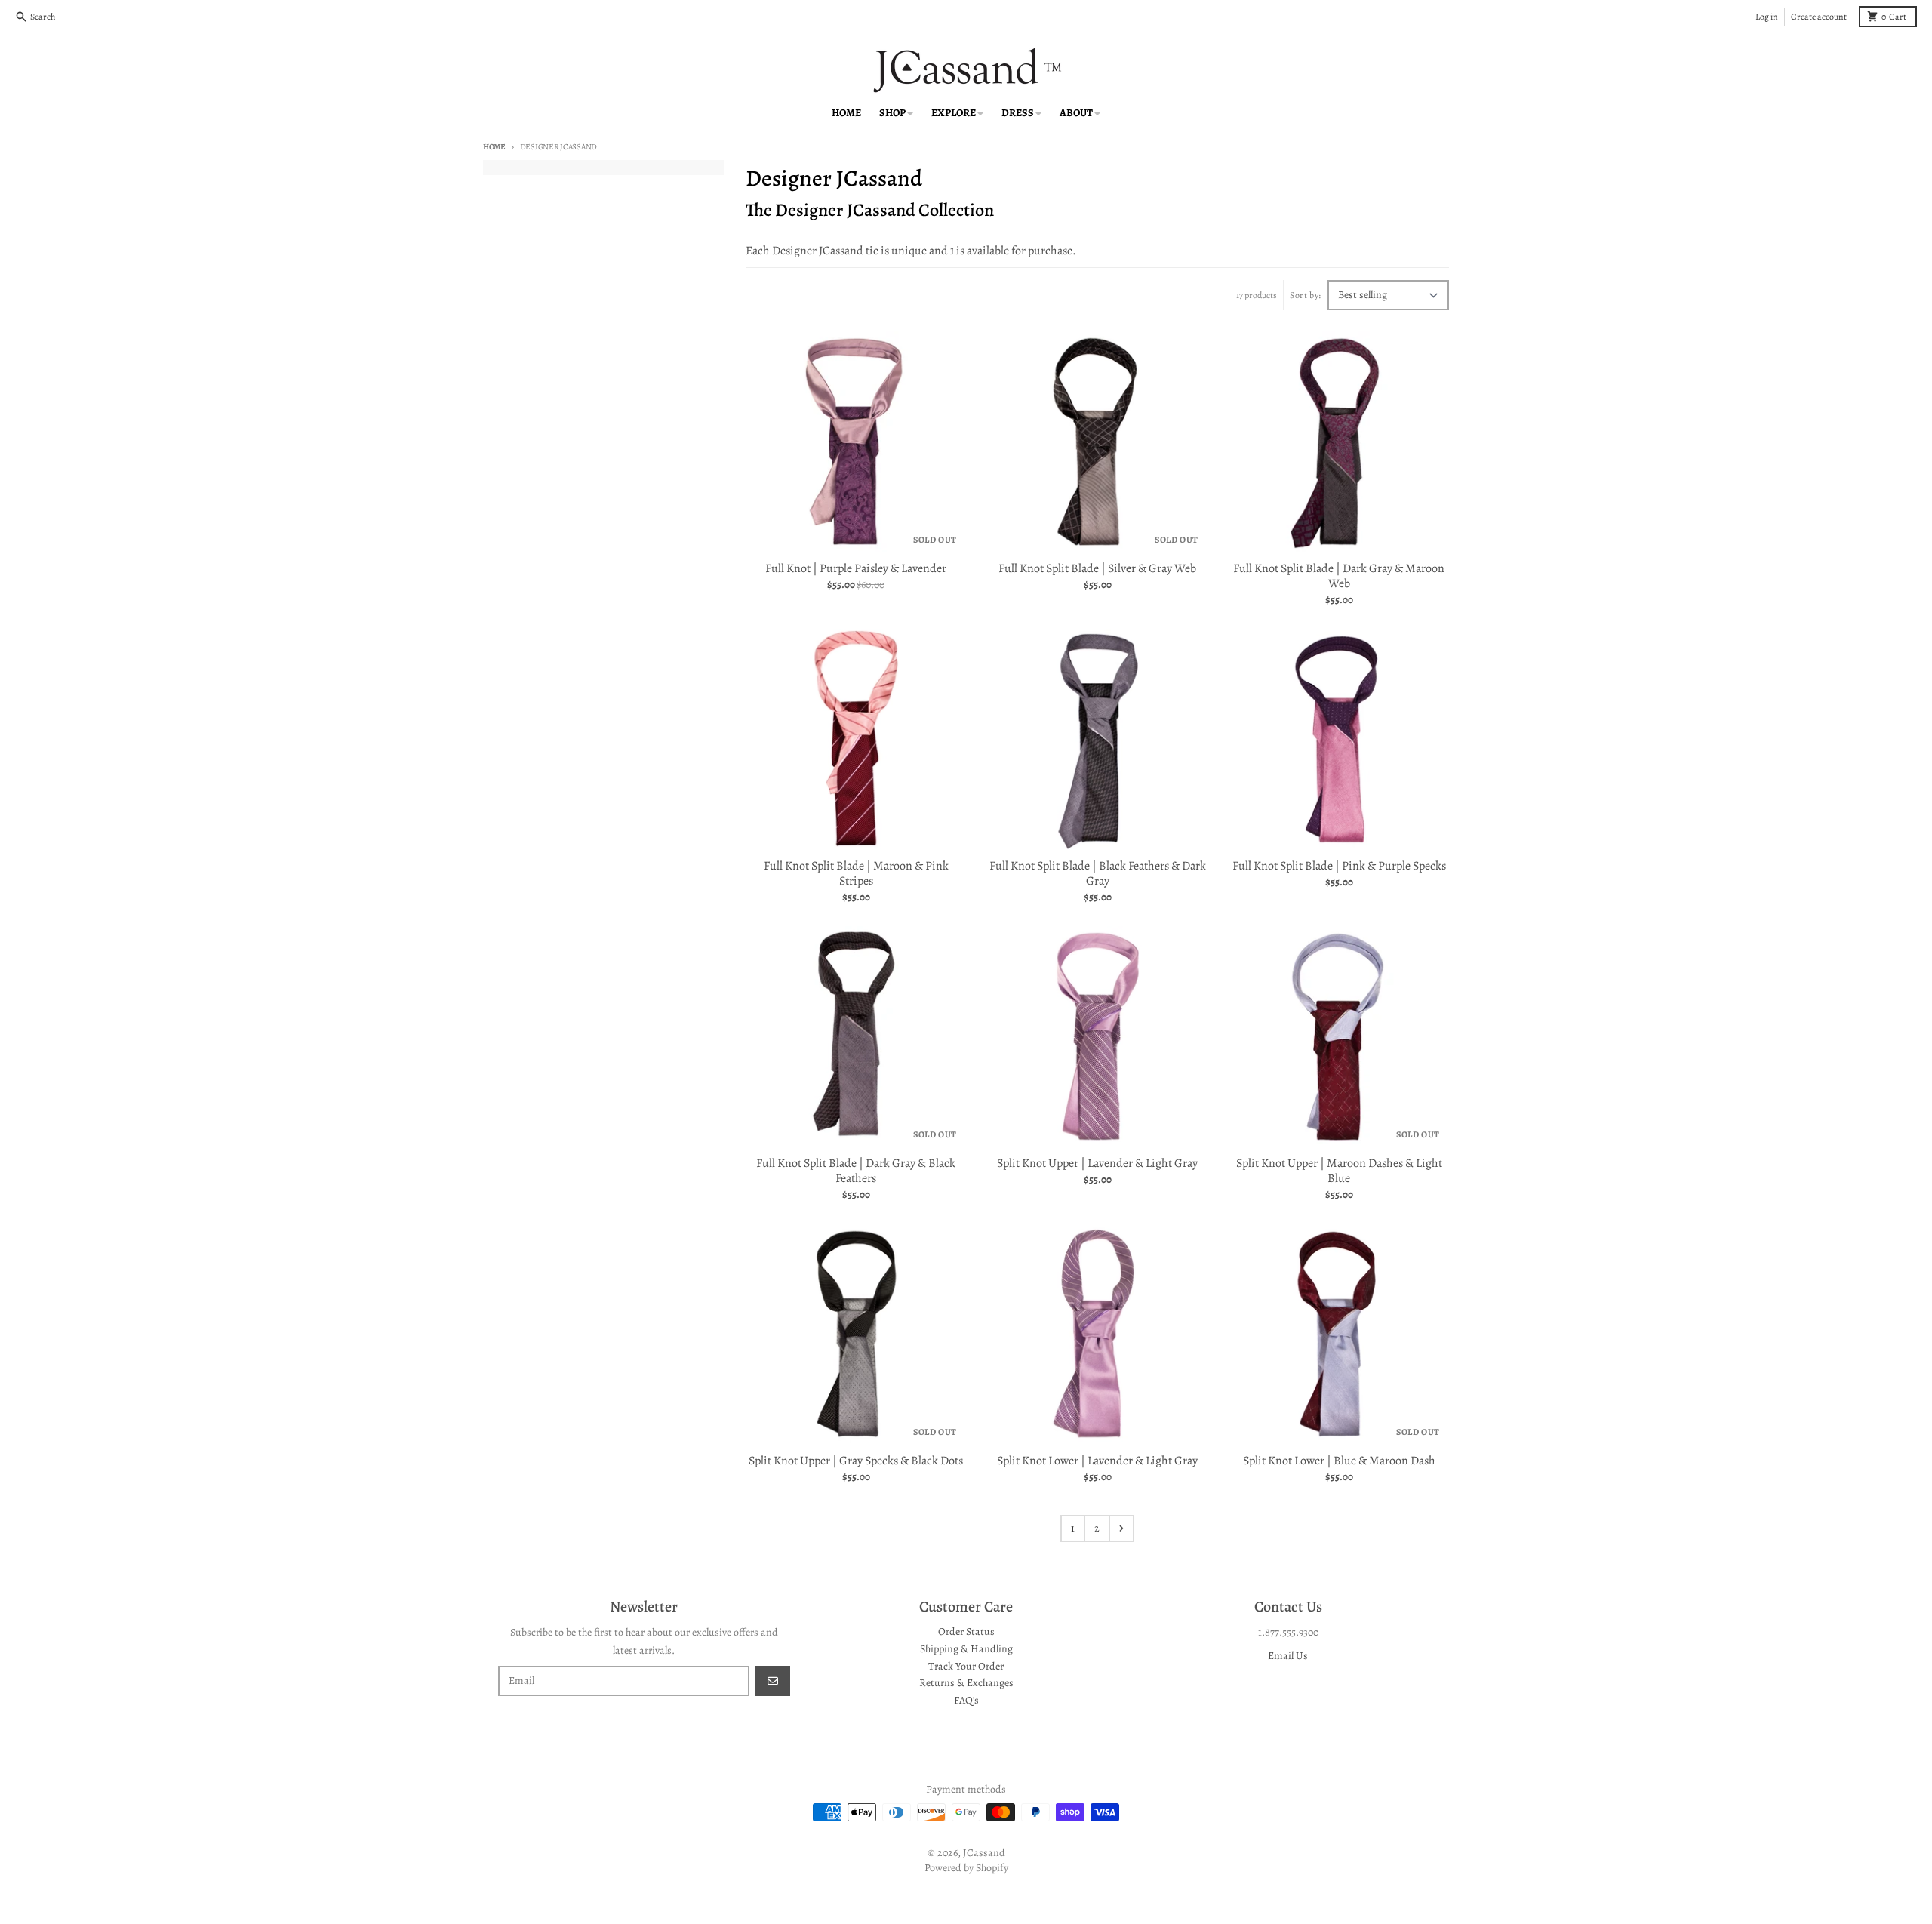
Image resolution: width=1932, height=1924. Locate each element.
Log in (1767, 17)
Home (494, 147)
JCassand (984, 1853)
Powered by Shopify (966, 1868)
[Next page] (1121, 1528)
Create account (1819, 17)
